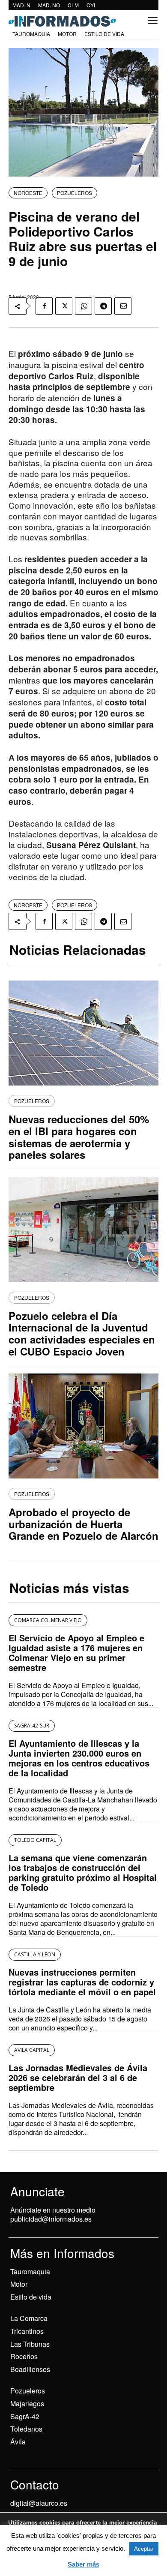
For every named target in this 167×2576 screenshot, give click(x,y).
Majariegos (27, 2404)
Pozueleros (28, 2391)
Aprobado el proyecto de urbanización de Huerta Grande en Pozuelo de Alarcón (83, 1524)
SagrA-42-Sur (32, 1726)
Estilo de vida (31, 2297)
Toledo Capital (35, 1840)
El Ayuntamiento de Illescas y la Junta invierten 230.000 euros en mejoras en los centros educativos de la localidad (79, 1758)
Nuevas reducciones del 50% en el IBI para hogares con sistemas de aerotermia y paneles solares (79, 1137)
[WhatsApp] (83, 306)
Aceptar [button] (144, 2549)
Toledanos (26, 2429)
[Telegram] (103, 306)
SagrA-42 (25, 2416)
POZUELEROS (75, 193)
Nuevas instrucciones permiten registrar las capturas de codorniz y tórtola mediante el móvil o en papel (82, 1982)
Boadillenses (30, 2369)
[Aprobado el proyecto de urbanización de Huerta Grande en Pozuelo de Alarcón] (83, 1426)
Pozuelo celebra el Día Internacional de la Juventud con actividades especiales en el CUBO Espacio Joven (82, 1333)
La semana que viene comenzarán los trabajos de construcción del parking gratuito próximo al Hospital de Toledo (83, 1872)
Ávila (18, 2442)
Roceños (24, 2356)
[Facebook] (44, 306)
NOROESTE (28, 193)
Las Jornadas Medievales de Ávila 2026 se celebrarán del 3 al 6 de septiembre (78, 2077)
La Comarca (29, 2318)
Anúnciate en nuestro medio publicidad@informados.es (53, 2214)
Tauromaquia (30, 2272)
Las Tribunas (30, 2344)
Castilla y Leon (35, 1954)
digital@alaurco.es (39, 2503)
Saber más (83, 2564)
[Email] (123, 306)
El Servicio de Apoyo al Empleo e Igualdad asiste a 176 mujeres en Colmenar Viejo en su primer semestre (76, 1652)
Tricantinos (27, 2331)
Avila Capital (32, 2050)
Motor (19, 2284)
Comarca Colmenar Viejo (48, 1620)
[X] (64, 306)
